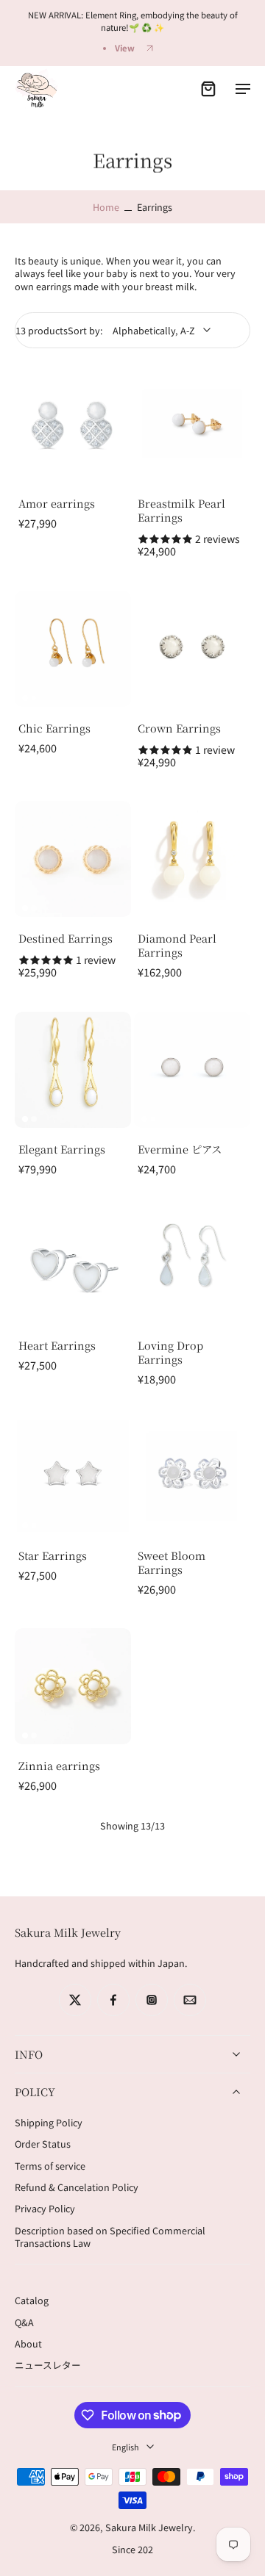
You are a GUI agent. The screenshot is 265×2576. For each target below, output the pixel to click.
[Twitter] (75, 2000)
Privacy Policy (45, 2209)
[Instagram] (152, 2000)
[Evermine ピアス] (192, 1070)
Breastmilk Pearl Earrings (181, 510)
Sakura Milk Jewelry (149, 2528)
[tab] (25, 473)
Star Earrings (53, 1555)
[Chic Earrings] (73, 649)
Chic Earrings (54, 728)
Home (106, 207)
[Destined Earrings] (73, 859)
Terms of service (50, 2166)
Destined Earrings (66, 938)
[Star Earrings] (73, 1476)
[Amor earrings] (73, 424)
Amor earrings (57, 503)
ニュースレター (48, 2365)
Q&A (24, 2322)
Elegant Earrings (62, 1149)
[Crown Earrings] (192, 649)
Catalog (32, 2300)
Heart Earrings (57, 1345)
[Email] (190, 2000)
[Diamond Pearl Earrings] (192, 859)
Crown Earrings (179, 728)
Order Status (43, 2144)
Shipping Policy (49, 2122)
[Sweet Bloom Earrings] (192, 1476)
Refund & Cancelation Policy (77, 2187)
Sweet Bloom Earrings (172, 1562)
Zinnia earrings (59, 1765)
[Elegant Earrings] (73, 1070)
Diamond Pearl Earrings (177, 945)
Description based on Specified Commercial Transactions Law (110, 2237)
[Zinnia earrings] (73, 1686)
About (28, 2343)
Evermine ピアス (180, 1149)
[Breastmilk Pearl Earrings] (192, 424)
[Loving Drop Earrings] (192, 1266)
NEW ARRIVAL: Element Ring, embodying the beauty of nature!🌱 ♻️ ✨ (133, 21)
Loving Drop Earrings (170, 1352)
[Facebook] (113, 2000)
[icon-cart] (208, 88)
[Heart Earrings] (73, 1266)
